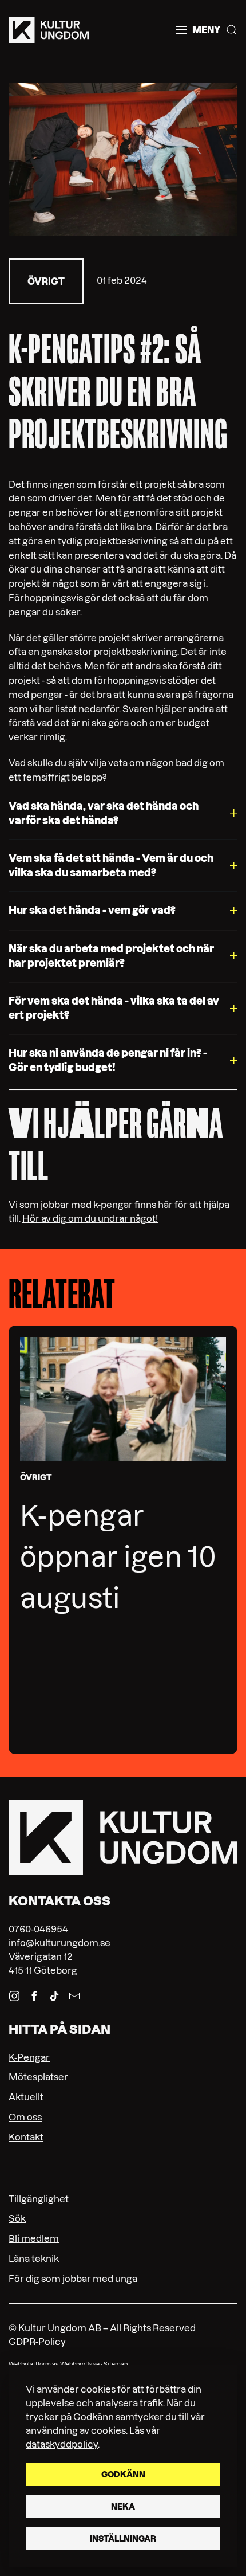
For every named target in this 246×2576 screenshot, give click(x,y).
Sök (17, 2218)
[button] (198, 30)
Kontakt (26, 2137)
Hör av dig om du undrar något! (90, 1218)
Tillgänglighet (39, 2199)
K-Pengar (29, 2057)
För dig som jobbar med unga (73, 2279)
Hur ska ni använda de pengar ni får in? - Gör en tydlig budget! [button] (108, 1060)
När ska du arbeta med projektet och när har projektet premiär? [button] (111, 956)
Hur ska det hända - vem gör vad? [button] (92, 910)
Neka (123, 2507)
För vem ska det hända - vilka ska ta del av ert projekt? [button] (114, 1008)
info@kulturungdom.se (59, 1943)
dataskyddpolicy (62, 2444)
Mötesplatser (38, 2077)
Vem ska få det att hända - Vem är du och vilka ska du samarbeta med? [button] (111, 865)
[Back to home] (49, 30)
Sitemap (116, 2364)
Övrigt (46, 281)
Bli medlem (34, 2238)
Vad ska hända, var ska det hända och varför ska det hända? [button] (104, 813)
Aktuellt (26, 2097)
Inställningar (123, 2539)
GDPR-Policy (37, 2342)
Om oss (25, 2117)
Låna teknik (34, 2259)
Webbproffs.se (80, 2364)
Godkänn (123, 2475)
